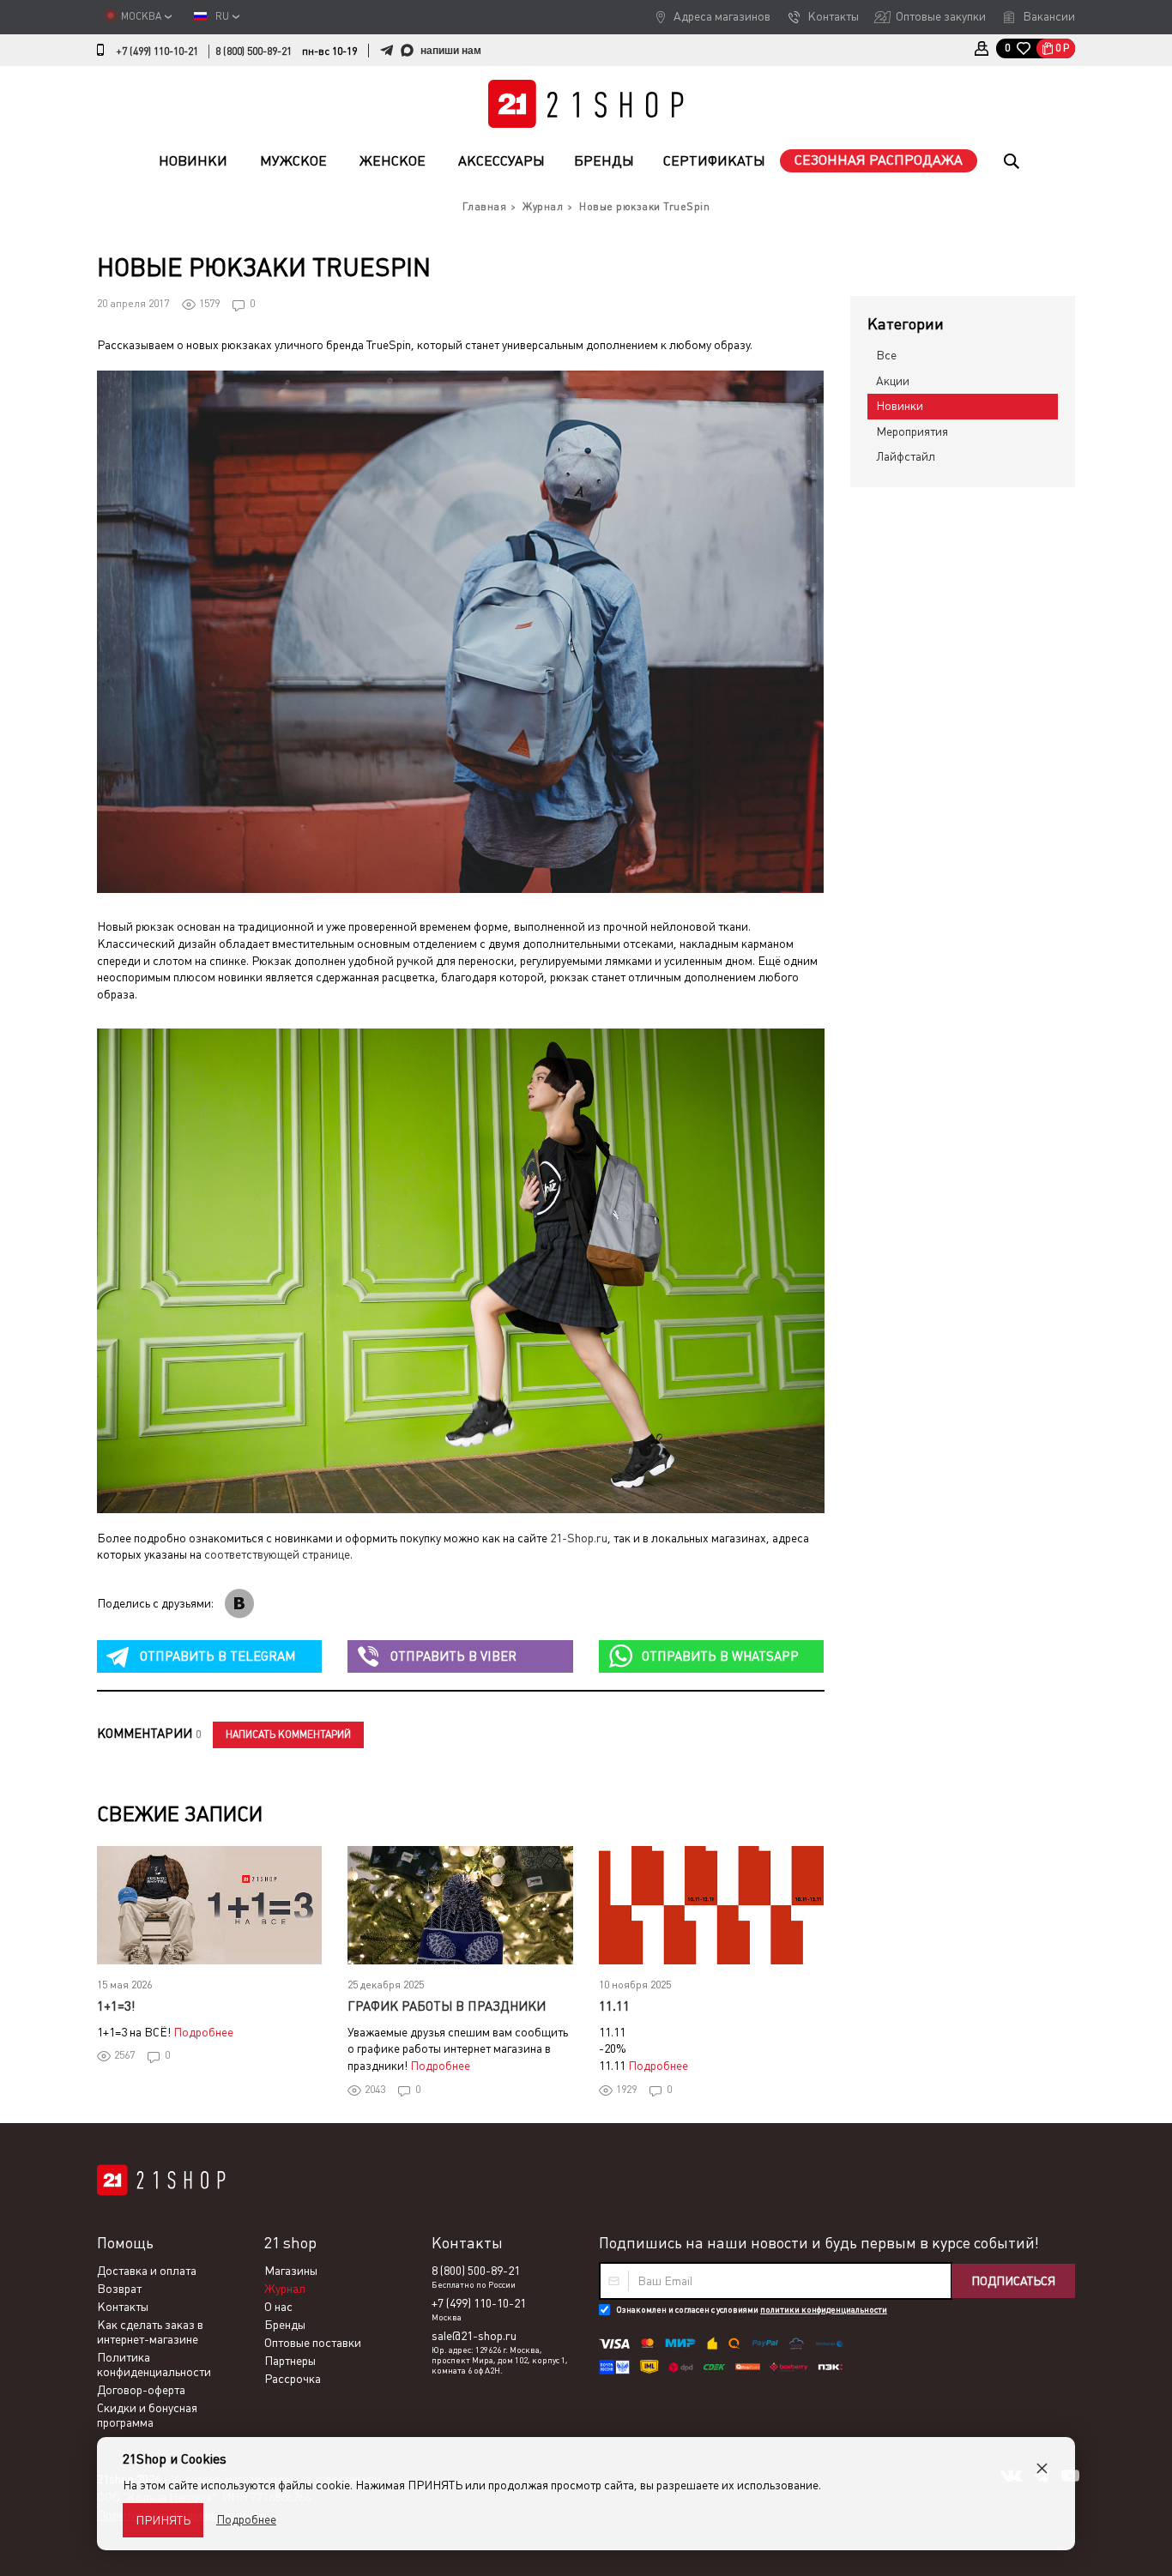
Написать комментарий (288, 1734)
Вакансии (1049, 16)
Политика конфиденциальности (154, 2365)
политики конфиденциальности (824, 2310)
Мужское (293, 161)
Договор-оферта (141, 2390)
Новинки (193, 161)
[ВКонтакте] (239, 1604)
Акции (893, 381)
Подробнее (203, 2032)
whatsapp (720, 1656)
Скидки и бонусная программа (147, 2415)
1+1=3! (116, 2006)
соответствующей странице (277, 1554)
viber (453, 1656)
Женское (393, 161)
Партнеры (290, 2361)
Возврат (119, 2289)
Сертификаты (714, 161)
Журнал (285, 2289)
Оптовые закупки (941, 16)
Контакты (833, 16)
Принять (163, 2520)
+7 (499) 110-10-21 (157, 51)
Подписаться (1013, 2281)
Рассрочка (293, 2379)
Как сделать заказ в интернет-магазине (150, 2332)
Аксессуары (501, 161)
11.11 (614, 2006)
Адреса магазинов (722, 16)
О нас (278, 2307)
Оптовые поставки (313, 2343)
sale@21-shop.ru (474, 2336)
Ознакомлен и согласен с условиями (752, 2310)
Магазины (291, 2271)
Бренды (604, 161)
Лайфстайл (906, 456)
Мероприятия (912, 431)
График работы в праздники (447, 2006)
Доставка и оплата (147, 2271)
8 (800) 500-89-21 (254, 51)
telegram (217, 1656)
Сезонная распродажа (879, 160)
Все (886, 355)
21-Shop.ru (579, 1538)
